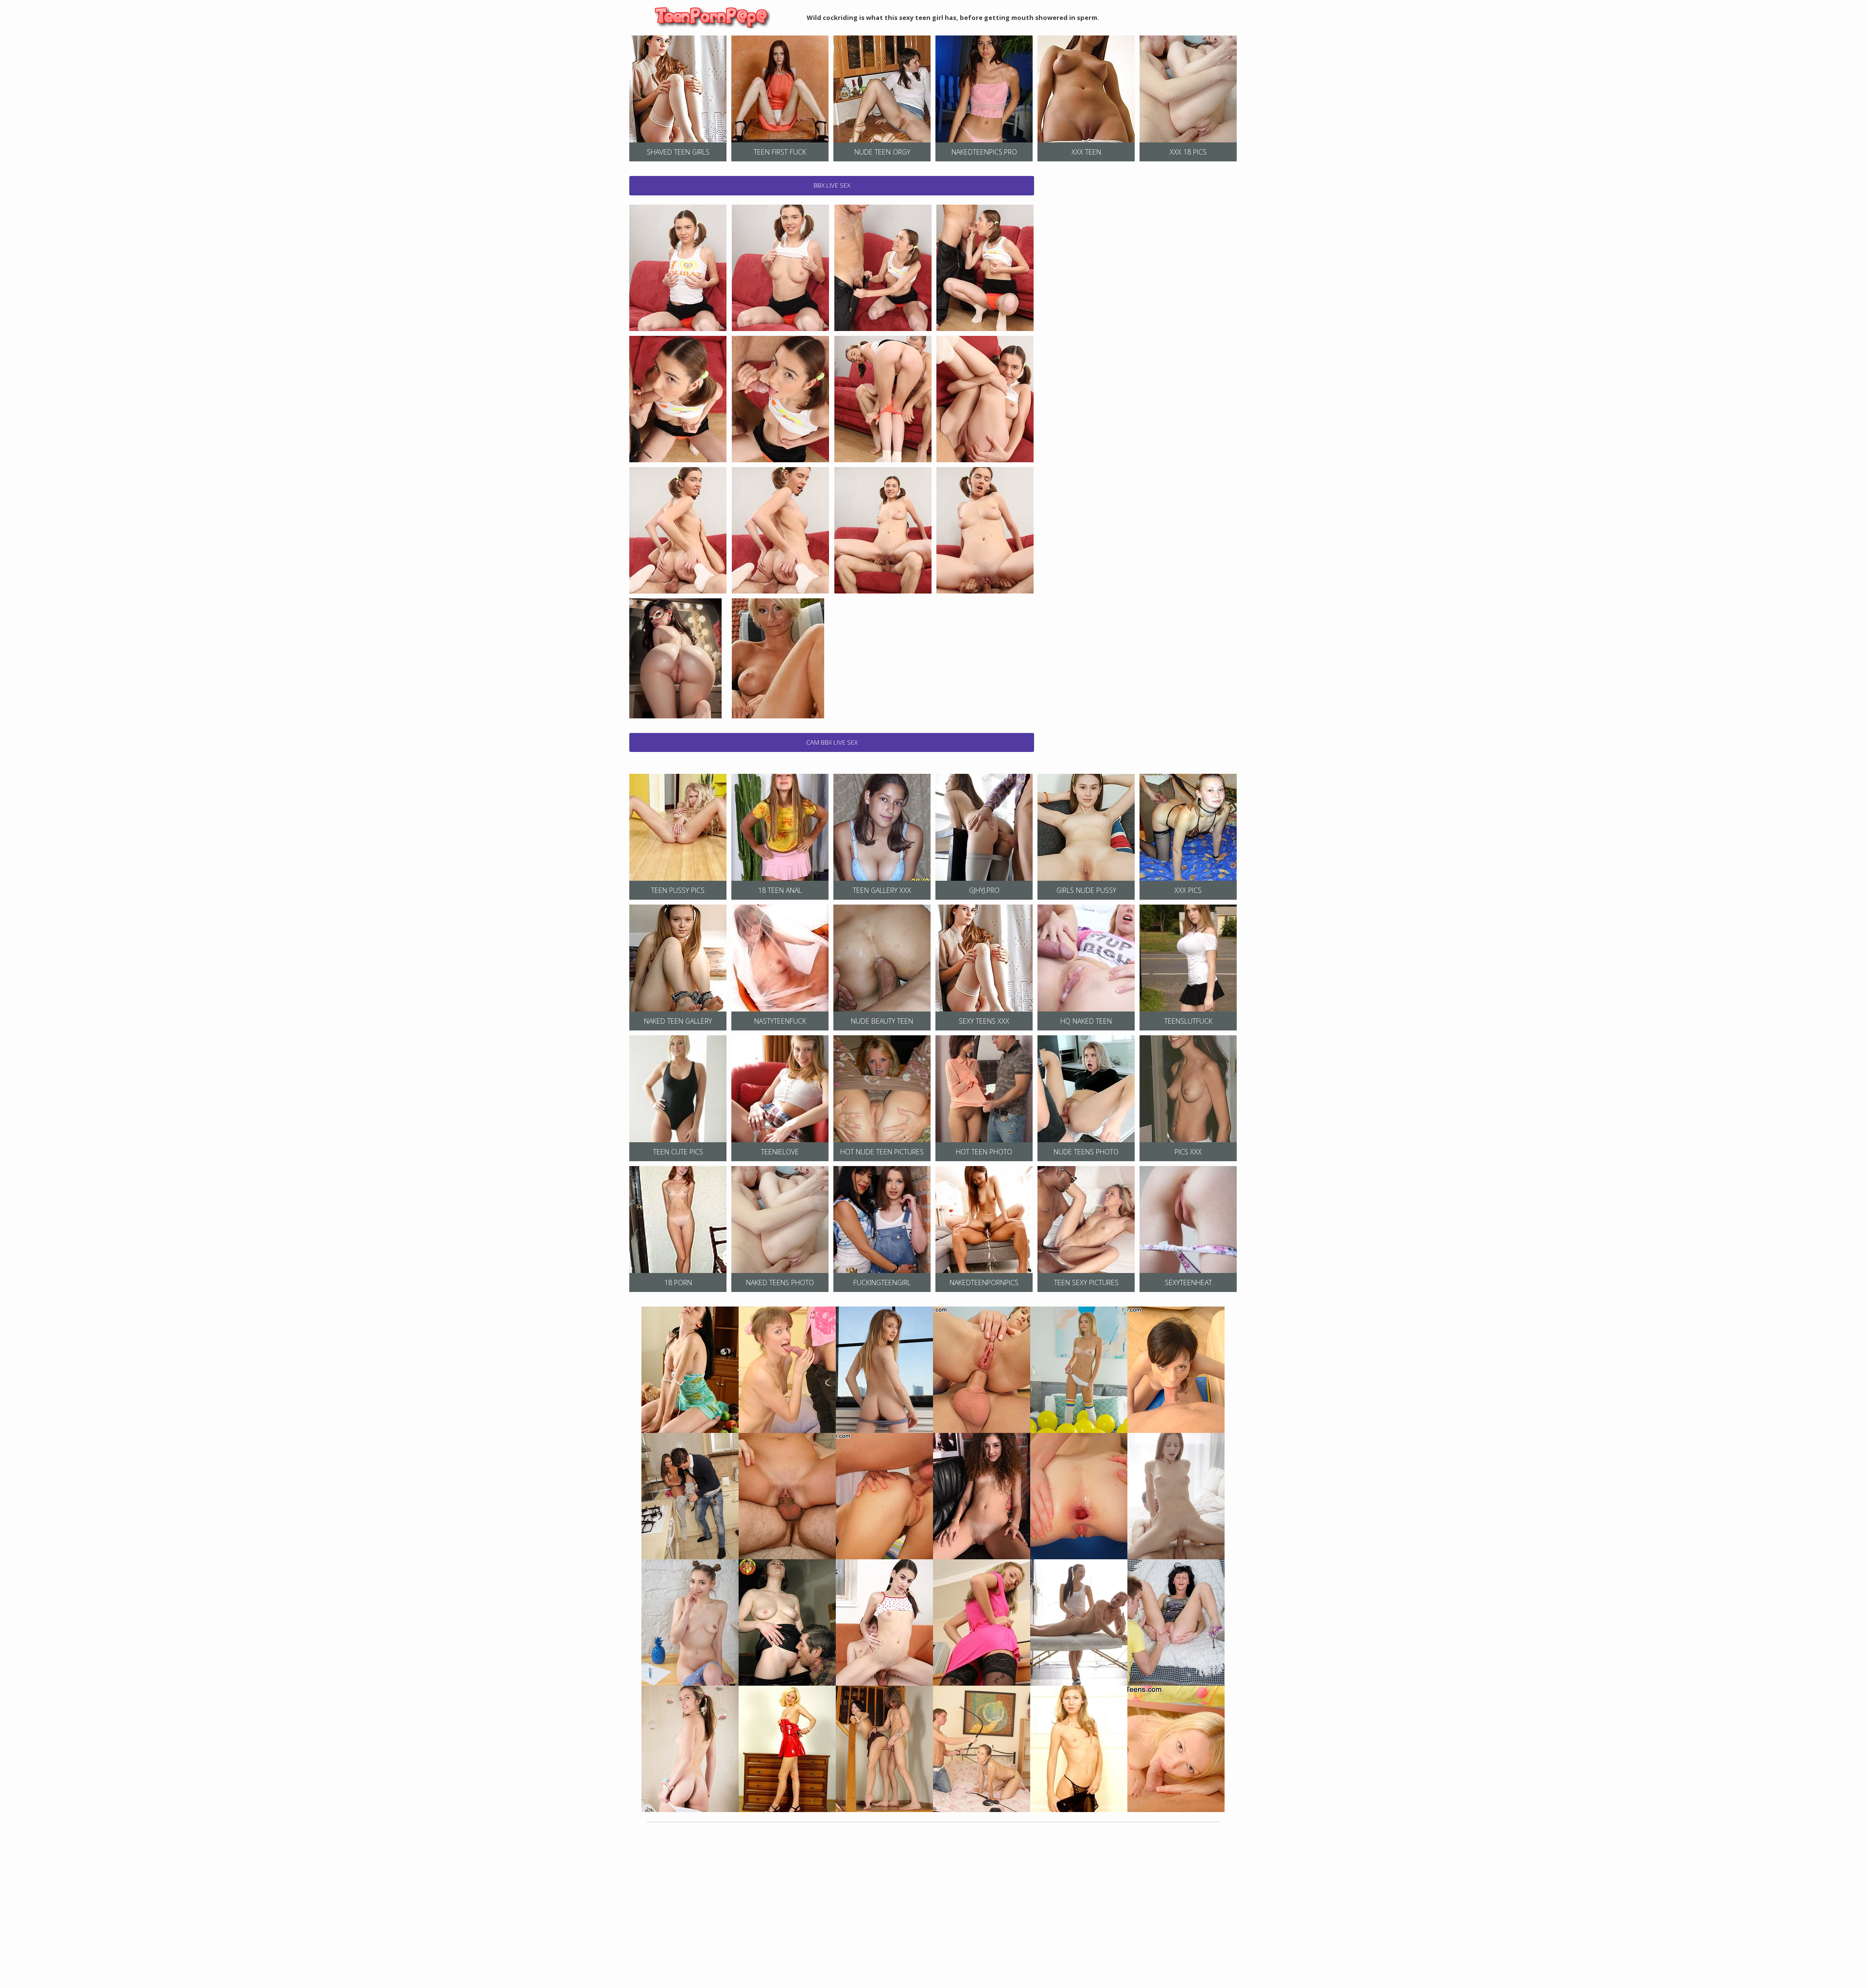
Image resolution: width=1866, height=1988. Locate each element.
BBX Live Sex (832, 185)
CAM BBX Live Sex (832, 742)
